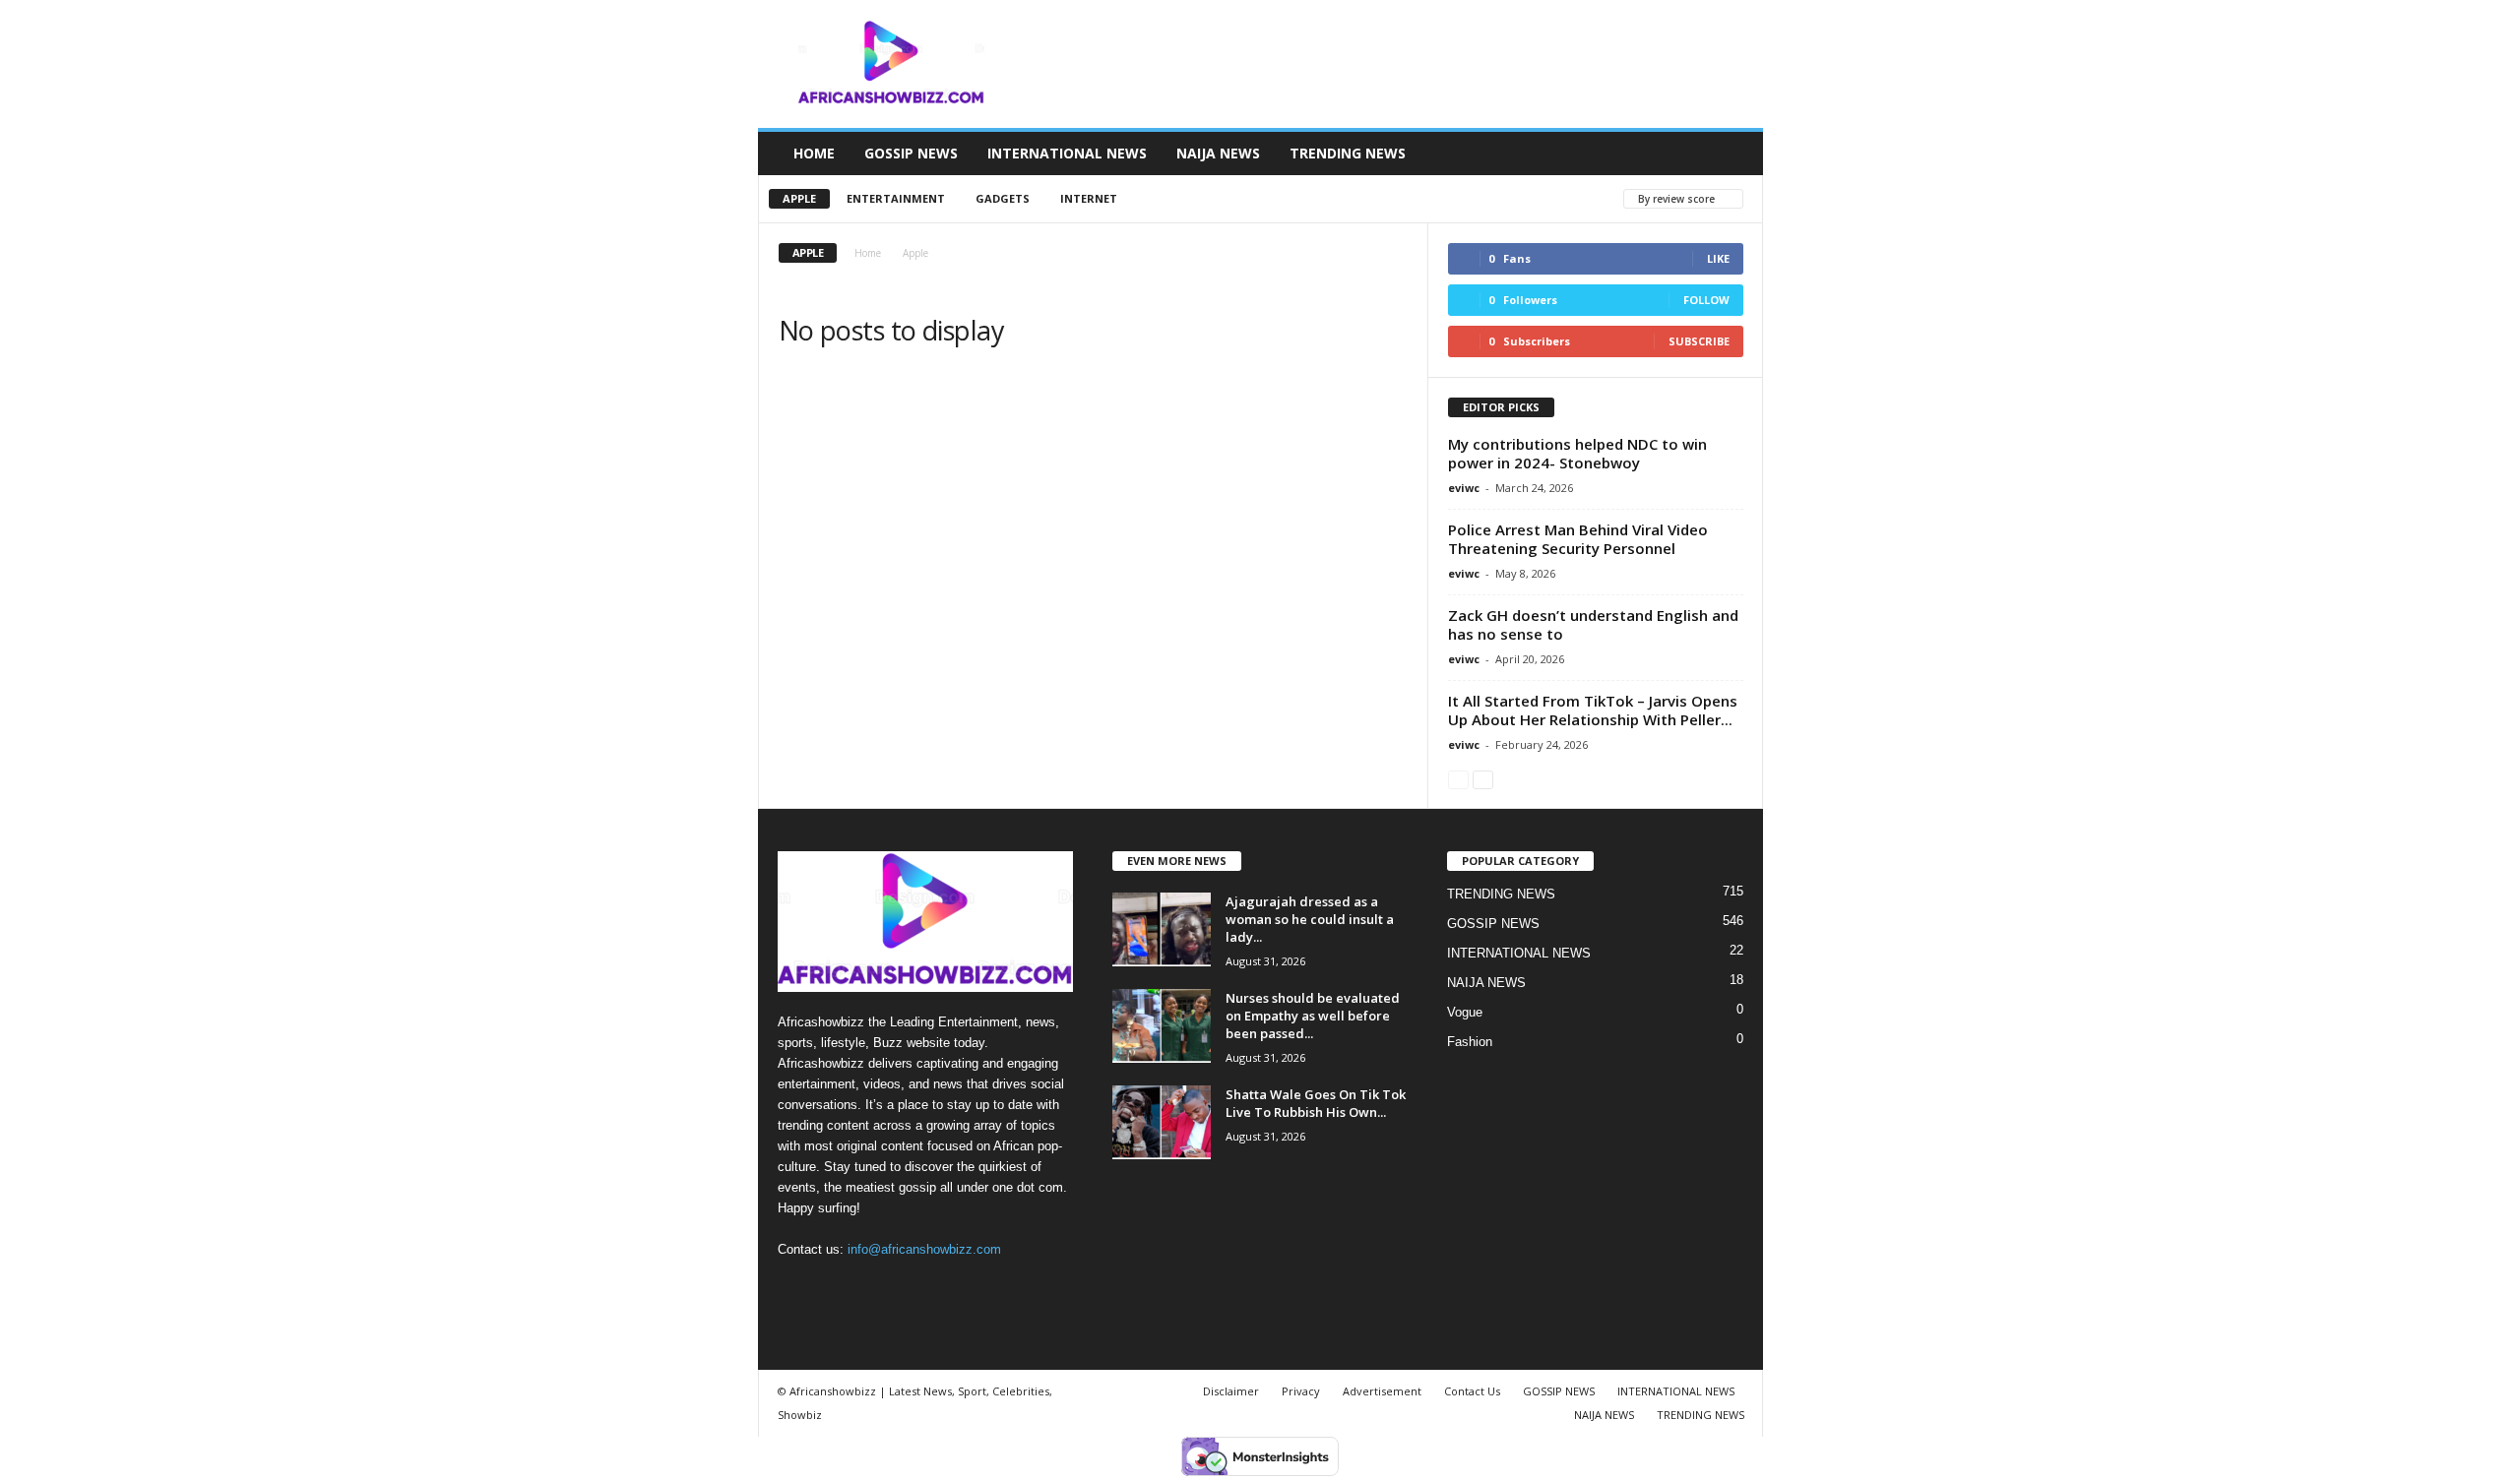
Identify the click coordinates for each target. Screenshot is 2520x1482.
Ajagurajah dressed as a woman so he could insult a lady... (1310, 919)
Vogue (1465, 1012)
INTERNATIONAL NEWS (1067, 153)
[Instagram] (838, 1288)
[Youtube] (917, 1288)
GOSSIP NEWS (911, 153)
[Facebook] (798, 1288)
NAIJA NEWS (1218, 153)
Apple (799, 198)
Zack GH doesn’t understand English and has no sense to (1593, 624)
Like (1718, 258)
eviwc (1464, 488)
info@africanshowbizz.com (924, 1249)
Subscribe (1699, 341)
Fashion (1470, 1042)
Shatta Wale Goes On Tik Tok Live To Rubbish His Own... (1316, 1103)
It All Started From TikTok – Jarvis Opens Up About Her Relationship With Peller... (1593, 710)
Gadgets (1003, 198)
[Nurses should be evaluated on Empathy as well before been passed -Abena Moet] (1162, 1026)
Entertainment (896, 198)
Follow (1706, 300)
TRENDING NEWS (1348, 153)
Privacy (1301, 1391)
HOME (814, 153)
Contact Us (1472, 1391)
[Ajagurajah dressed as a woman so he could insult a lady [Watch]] (1162, 929)
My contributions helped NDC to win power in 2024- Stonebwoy (1577, 453)
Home (868, 253)
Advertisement (1382, 1391)
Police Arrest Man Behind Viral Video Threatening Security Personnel (1578, 539)
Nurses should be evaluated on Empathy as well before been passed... (1313, 1016)
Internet (1089, 198)
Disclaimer (1231, 1391)
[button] (1733, 154)
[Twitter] (879, 1288)
